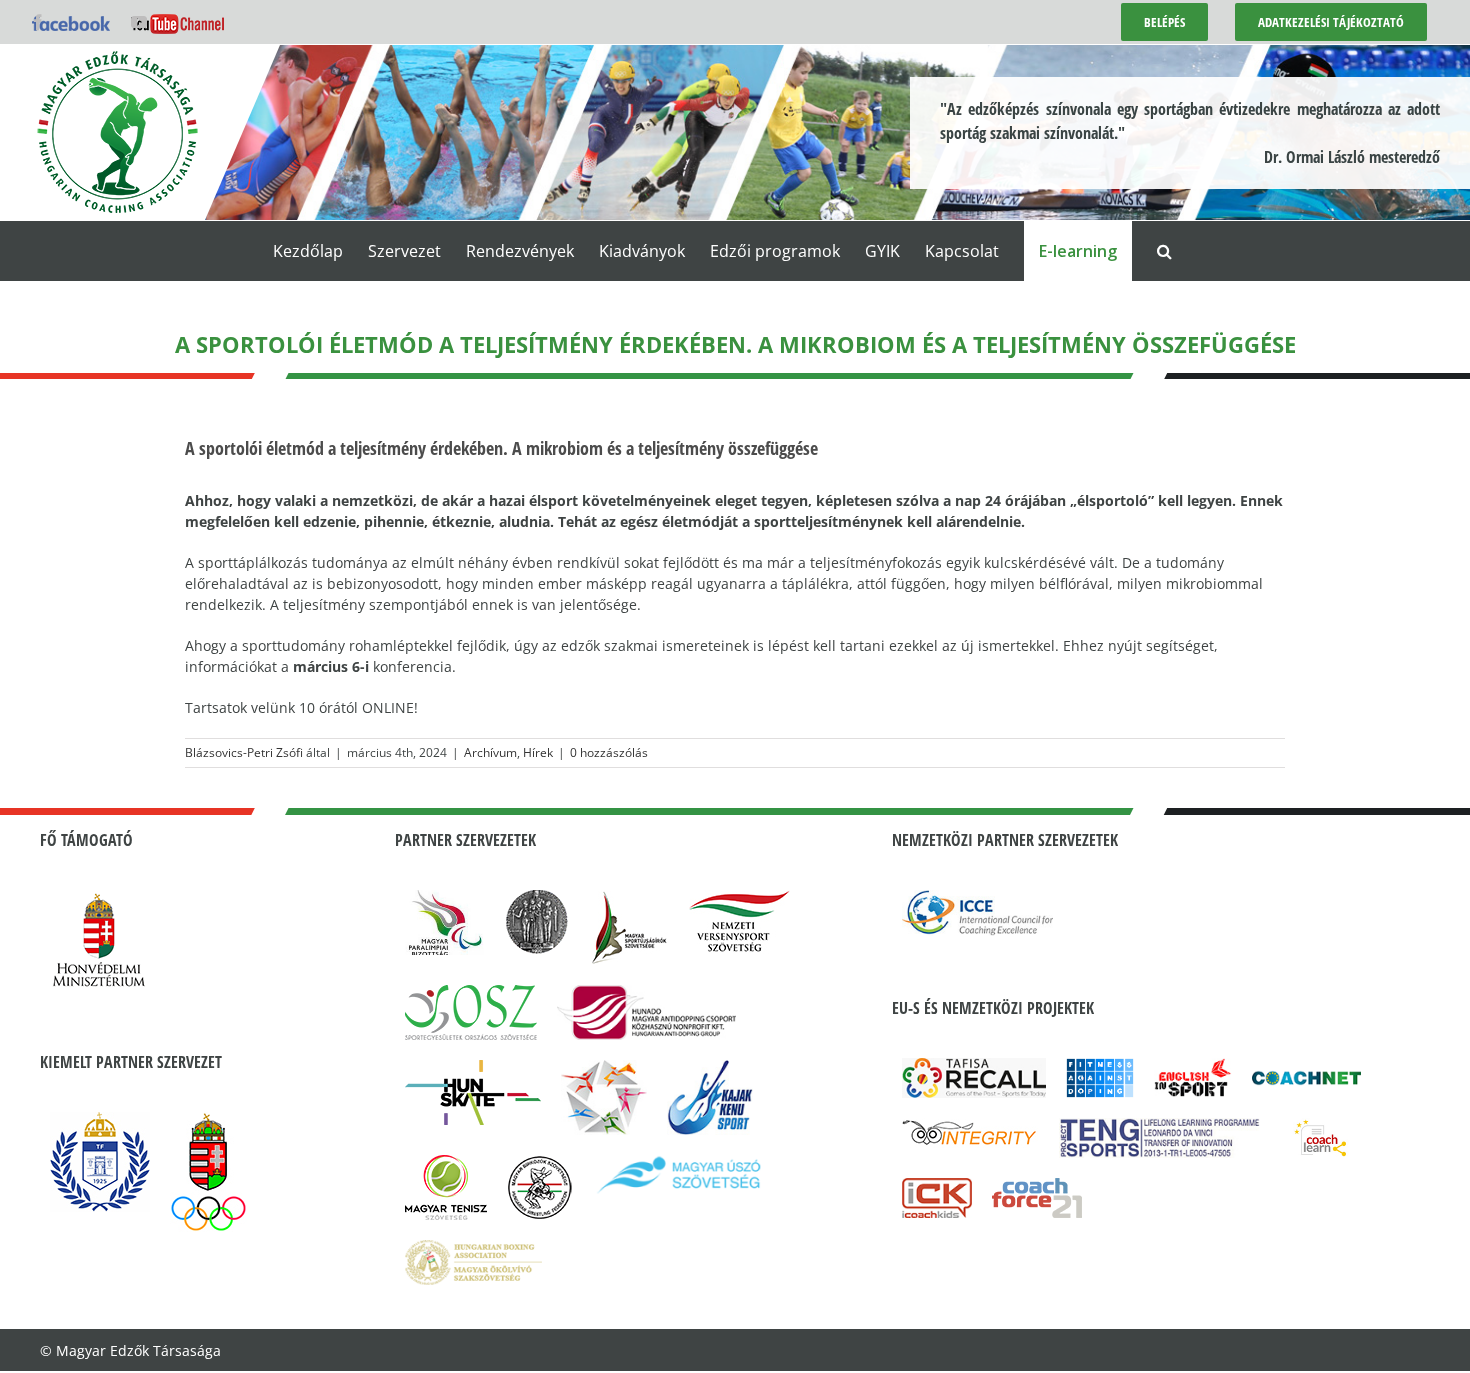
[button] (1164, 251)
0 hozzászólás (609, 752)
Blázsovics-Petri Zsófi (244, 752)
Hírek (538, 752)
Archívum (490, 752)
